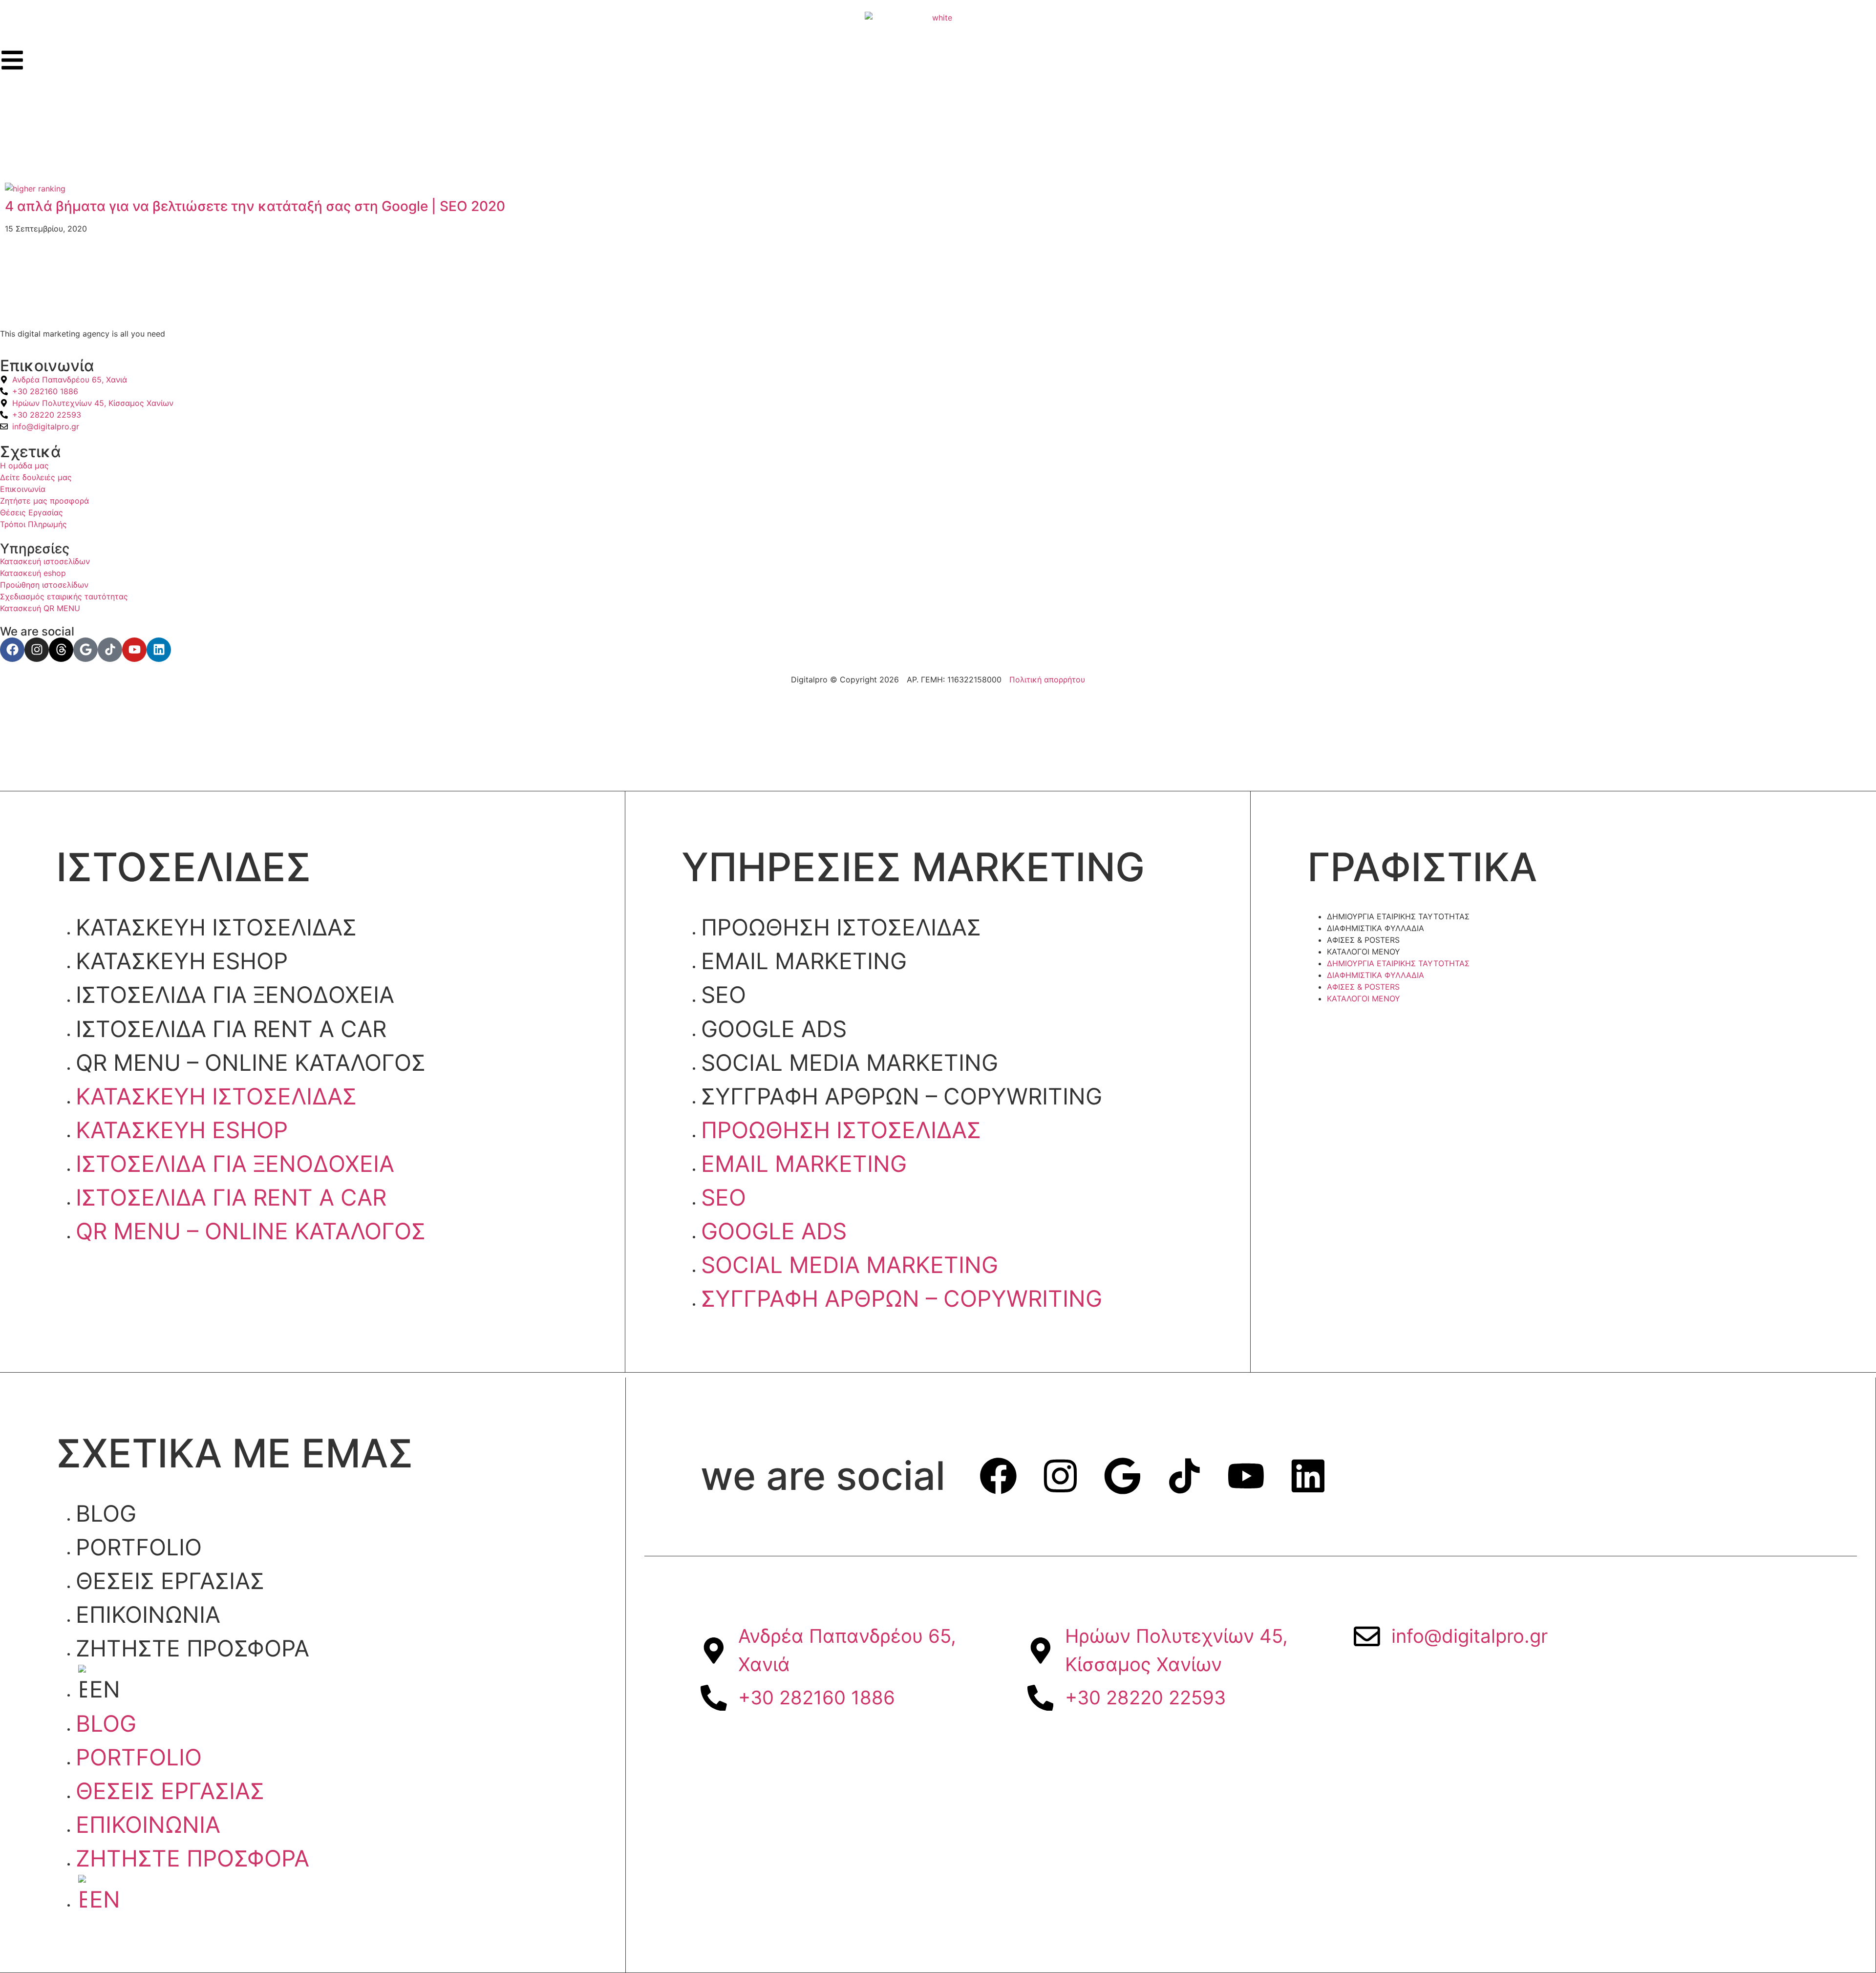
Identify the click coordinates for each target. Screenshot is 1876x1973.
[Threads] (61, 650)
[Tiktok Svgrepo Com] (110, 650)
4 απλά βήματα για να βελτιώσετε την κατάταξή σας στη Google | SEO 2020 (255, 206)
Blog (106, 1513)
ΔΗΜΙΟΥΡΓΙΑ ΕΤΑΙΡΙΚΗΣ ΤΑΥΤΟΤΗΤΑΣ (1398, 916)
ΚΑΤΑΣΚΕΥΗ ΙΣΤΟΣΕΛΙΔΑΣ (216, 927)
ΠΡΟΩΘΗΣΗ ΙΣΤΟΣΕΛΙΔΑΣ (841, 927)
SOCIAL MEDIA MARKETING (850, 1062)
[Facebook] (12, 650)
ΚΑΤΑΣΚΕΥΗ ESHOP (182, 961)
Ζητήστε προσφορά (192, 1648)
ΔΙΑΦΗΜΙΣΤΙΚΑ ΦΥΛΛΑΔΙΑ (1375, 928)
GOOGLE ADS (774, 1029)
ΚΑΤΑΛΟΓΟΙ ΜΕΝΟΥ (1364, 952)
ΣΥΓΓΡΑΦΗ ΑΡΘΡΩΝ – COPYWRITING (902, 1096)
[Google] (85, 650)
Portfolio (139, 1547)
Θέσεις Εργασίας (170, 1581)
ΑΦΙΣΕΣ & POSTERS (1363, 940)
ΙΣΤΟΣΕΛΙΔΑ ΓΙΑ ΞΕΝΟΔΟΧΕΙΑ (235, 995)
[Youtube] (134, 650)
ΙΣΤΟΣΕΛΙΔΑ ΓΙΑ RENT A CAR (231, 1029)
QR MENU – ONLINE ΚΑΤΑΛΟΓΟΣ (251, 1062)
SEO (724, 995)
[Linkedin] (159, 650)
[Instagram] (37, 650)
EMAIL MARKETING (804, 961)
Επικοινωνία (148, 1614)
